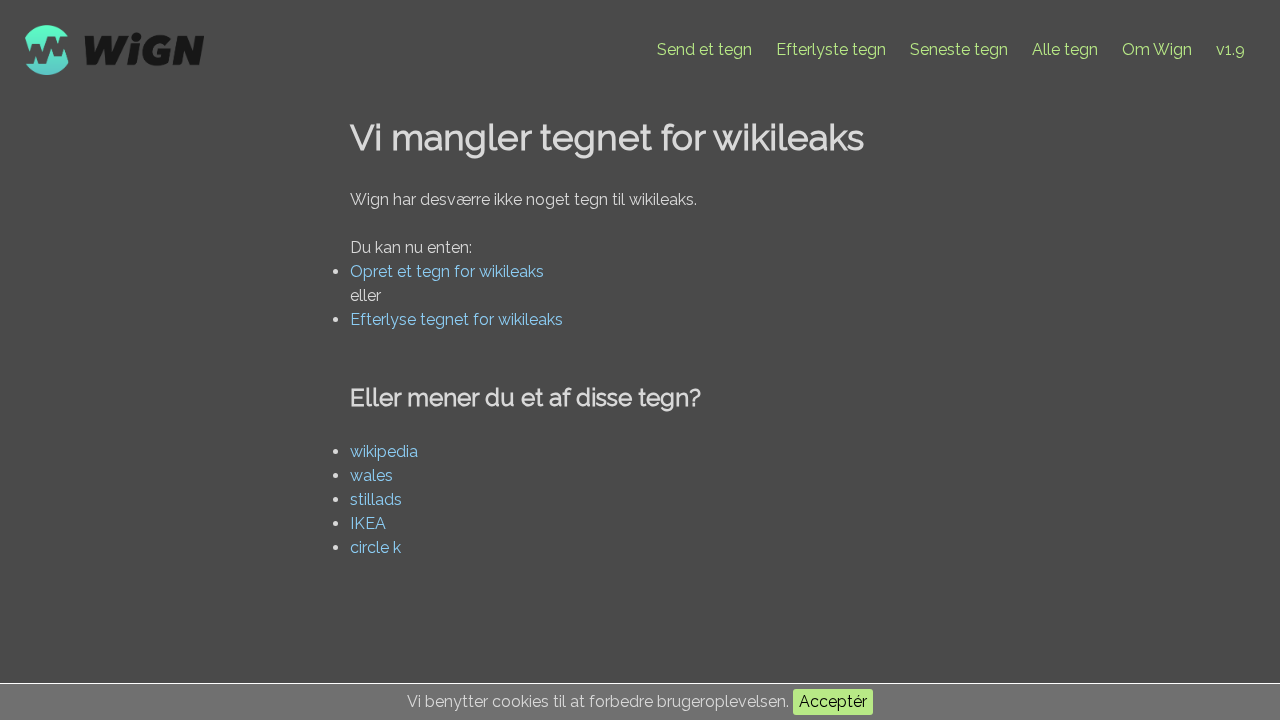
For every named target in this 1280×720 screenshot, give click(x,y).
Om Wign (1157, 49)
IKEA (368, 523)
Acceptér (833, 701)
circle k (375, 547)
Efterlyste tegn (831, 49)
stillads (376, 499)
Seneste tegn (959, 49)
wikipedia (384, 451)
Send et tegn (704, 49)
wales (371, 475)
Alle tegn (1065, 49)
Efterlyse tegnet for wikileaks (456, 319)
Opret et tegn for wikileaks (447, 271)
